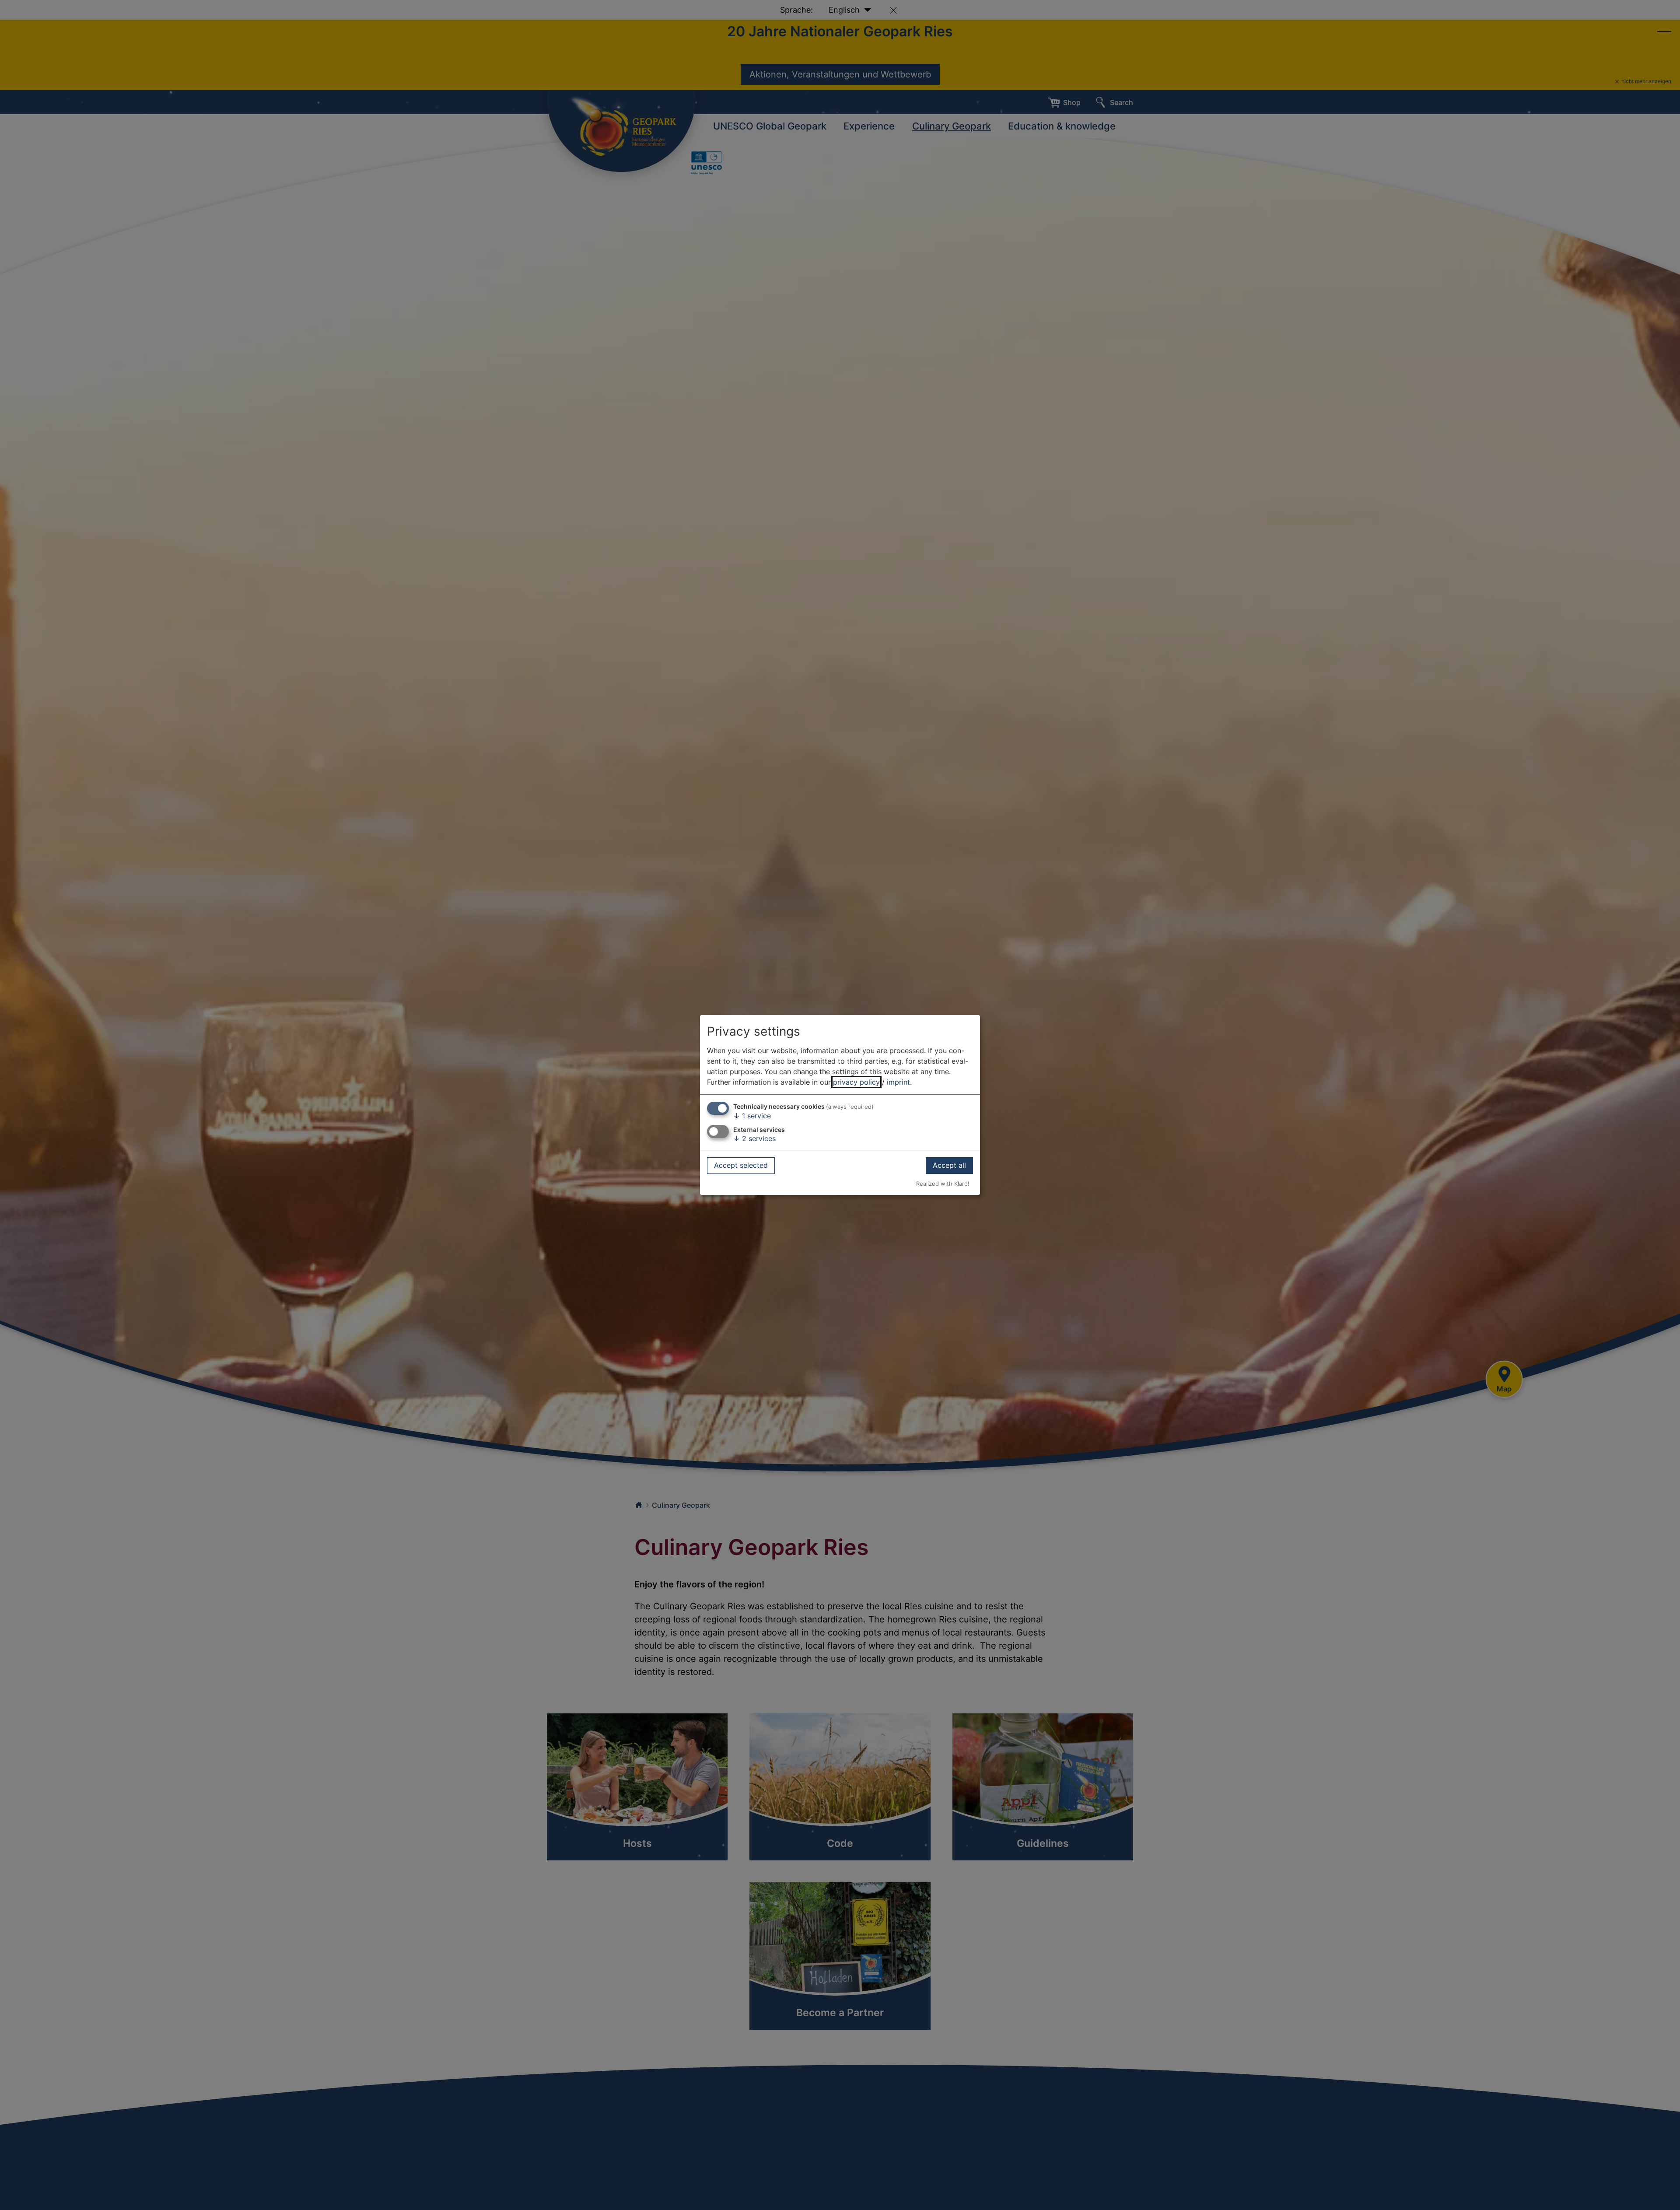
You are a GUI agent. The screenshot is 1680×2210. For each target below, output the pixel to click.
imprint (898, 1082)
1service (752, 1116)
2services (754, 1138)
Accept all (949, 1166)
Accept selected (741, 1166)
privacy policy (856, 1082)
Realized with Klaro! (943, 1184)
